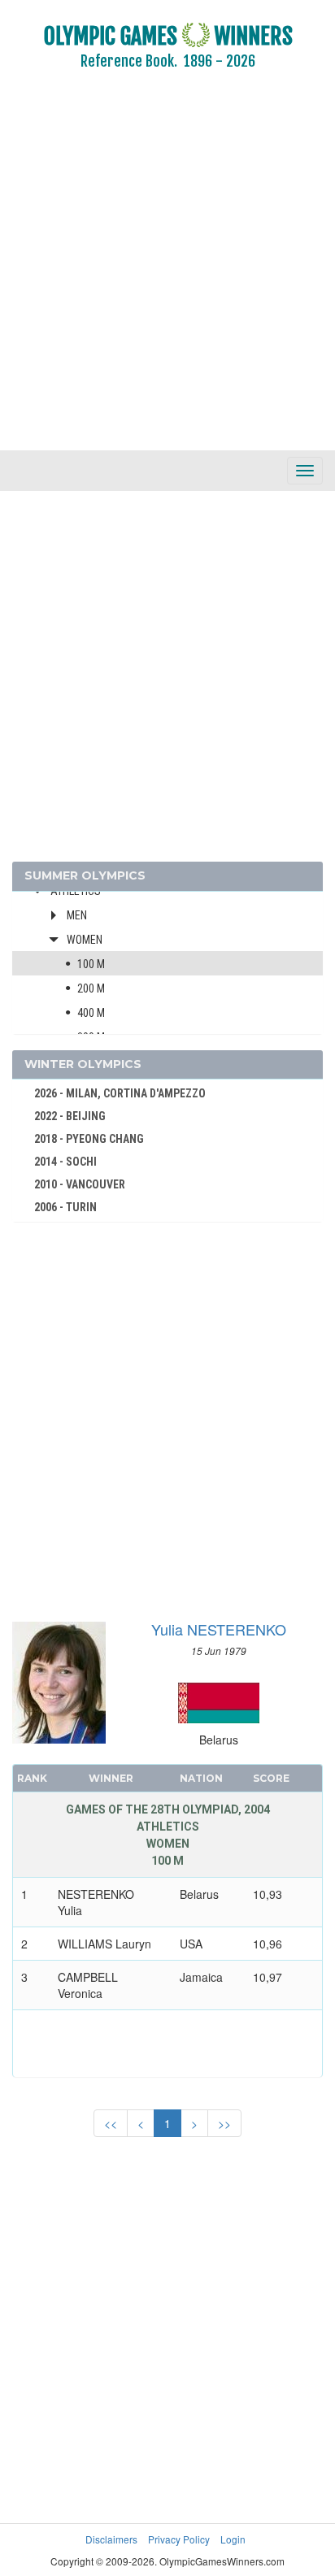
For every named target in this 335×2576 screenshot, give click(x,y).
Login (233, 2539)
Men (77, 915)
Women (85, 940)
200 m (91, 988)
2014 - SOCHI (65, 1162)
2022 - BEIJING (70, 1116)
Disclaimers (111, 2539)
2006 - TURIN (65, 1207)
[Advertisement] (167, 272)
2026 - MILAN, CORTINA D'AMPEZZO (120, 1093)
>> (224, 2123)
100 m (91, 964)
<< (111, 2123)
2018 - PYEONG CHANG (89, 1139)
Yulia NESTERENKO (219, 1629)
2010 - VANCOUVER (80, 1184)
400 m (91, 1013)
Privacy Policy (179, 2539)
